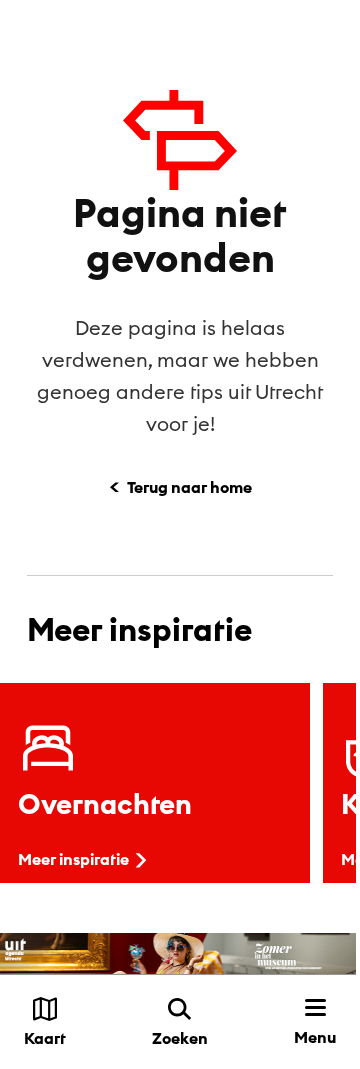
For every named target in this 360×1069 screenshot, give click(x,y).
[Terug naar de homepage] (84, 29)
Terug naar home (189, 487)
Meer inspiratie (73, 859)
